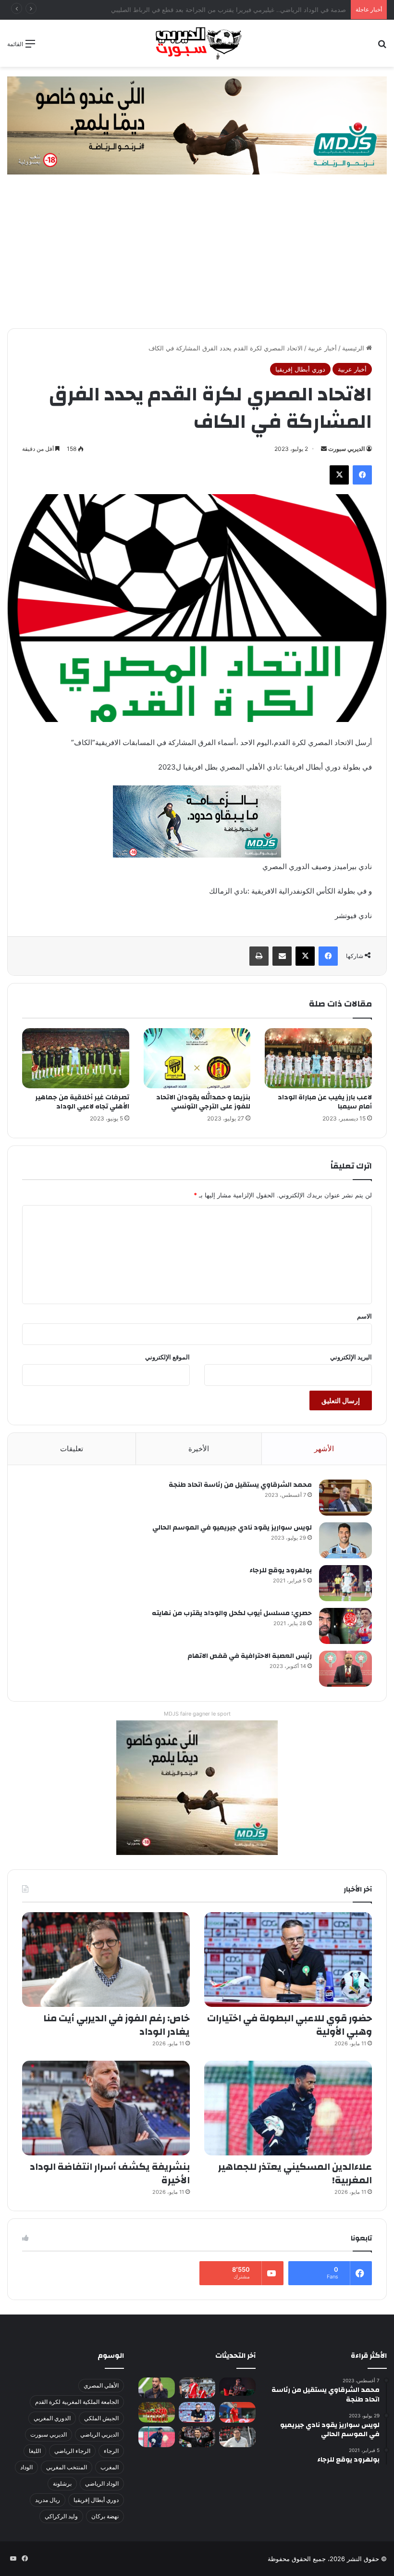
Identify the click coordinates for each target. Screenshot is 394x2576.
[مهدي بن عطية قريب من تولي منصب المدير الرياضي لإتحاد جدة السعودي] (157, 2388)
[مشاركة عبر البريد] (282, 956)
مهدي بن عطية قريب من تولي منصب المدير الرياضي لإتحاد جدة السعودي (249, 10)
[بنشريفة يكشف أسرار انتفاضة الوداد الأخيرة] (106, 2108)
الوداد (26, 2467)
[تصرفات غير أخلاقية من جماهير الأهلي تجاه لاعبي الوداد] (76, 1058)
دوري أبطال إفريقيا (300, 369)
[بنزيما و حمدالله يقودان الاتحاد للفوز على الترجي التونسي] (197, 1058)
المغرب (110, 2467)
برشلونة (62, 2483)
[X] (339, 475)
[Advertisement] (197, 256)
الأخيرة (199, 1449)
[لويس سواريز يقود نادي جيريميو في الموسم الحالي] (345, 1540)
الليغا (35, 2451)
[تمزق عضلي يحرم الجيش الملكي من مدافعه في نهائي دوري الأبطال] (237, 2387)
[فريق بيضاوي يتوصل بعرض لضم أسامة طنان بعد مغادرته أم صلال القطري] (237, 2412)
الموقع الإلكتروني (167, 1357)
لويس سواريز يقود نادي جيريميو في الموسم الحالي (232, 1528)
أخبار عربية (322, 348)
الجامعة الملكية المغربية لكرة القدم (77, 2402)
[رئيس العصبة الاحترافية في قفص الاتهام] (345, 1669)
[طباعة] (259, 956)
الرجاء (111, 2451)
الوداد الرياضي (102, 2483)
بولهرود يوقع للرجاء (281, 1570)
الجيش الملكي (101, 2418)
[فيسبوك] (362, 475)
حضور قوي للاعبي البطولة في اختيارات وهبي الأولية (289, 2025)
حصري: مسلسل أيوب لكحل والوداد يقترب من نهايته (232, 1613)
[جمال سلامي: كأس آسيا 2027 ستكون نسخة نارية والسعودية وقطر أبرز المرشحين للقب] (197, 2437)
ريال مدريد (48, 2500)
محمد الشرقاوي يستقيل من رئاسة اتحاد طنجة (240, 1485)
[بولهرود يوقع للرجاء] (345, 1583)
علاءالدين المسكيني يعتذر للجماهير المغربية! (295, 2173)
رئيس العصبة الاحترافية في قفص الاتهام (250, 1656)
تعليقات (72, 1449)
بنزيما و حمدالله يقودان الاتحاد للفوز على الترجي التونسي (203, 1102)
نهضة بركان (105, 2516)
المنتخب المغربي (67, 2467)
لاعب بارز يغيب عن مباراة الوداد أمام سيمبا (325, 1102)
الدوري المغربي (52, 2418)
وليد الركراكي (61, 2516)
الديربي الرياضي (99, 2434)
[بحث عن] (382, 47)
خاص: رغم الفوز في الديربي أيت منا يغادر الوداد (117, 2025)
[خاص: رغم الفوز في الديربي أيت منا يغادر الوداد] (106, 1960)
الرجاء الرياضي (72, 2451)
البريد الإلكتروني (351, 1357)
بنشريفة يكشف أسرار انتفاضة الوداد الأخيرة (110, 2173)
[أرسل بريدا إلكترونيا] (324, 449)
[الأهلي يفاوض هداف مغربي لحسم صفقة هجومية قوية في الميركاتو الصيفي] (157, 2412)
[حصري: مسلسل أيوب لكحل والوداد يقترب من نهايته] (345, 1626)
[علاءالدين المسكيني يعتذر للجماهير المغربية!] (288, 2108)
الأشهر (324, 1449)
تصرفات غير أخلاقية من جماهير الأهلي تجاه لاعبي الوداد (82, 1102)
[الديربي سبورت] (197, 43)
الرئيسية (354, 348)
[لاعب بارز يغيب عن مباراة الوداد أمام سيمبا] (318, 1058)
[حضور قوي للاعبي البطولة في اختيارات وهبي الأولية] (288, 1960)
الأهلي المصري (101, 2385)
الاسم (364, 1316)
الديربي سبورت (346, 449)
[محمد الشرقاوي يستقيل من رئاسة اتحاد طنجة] (345, 1498)
